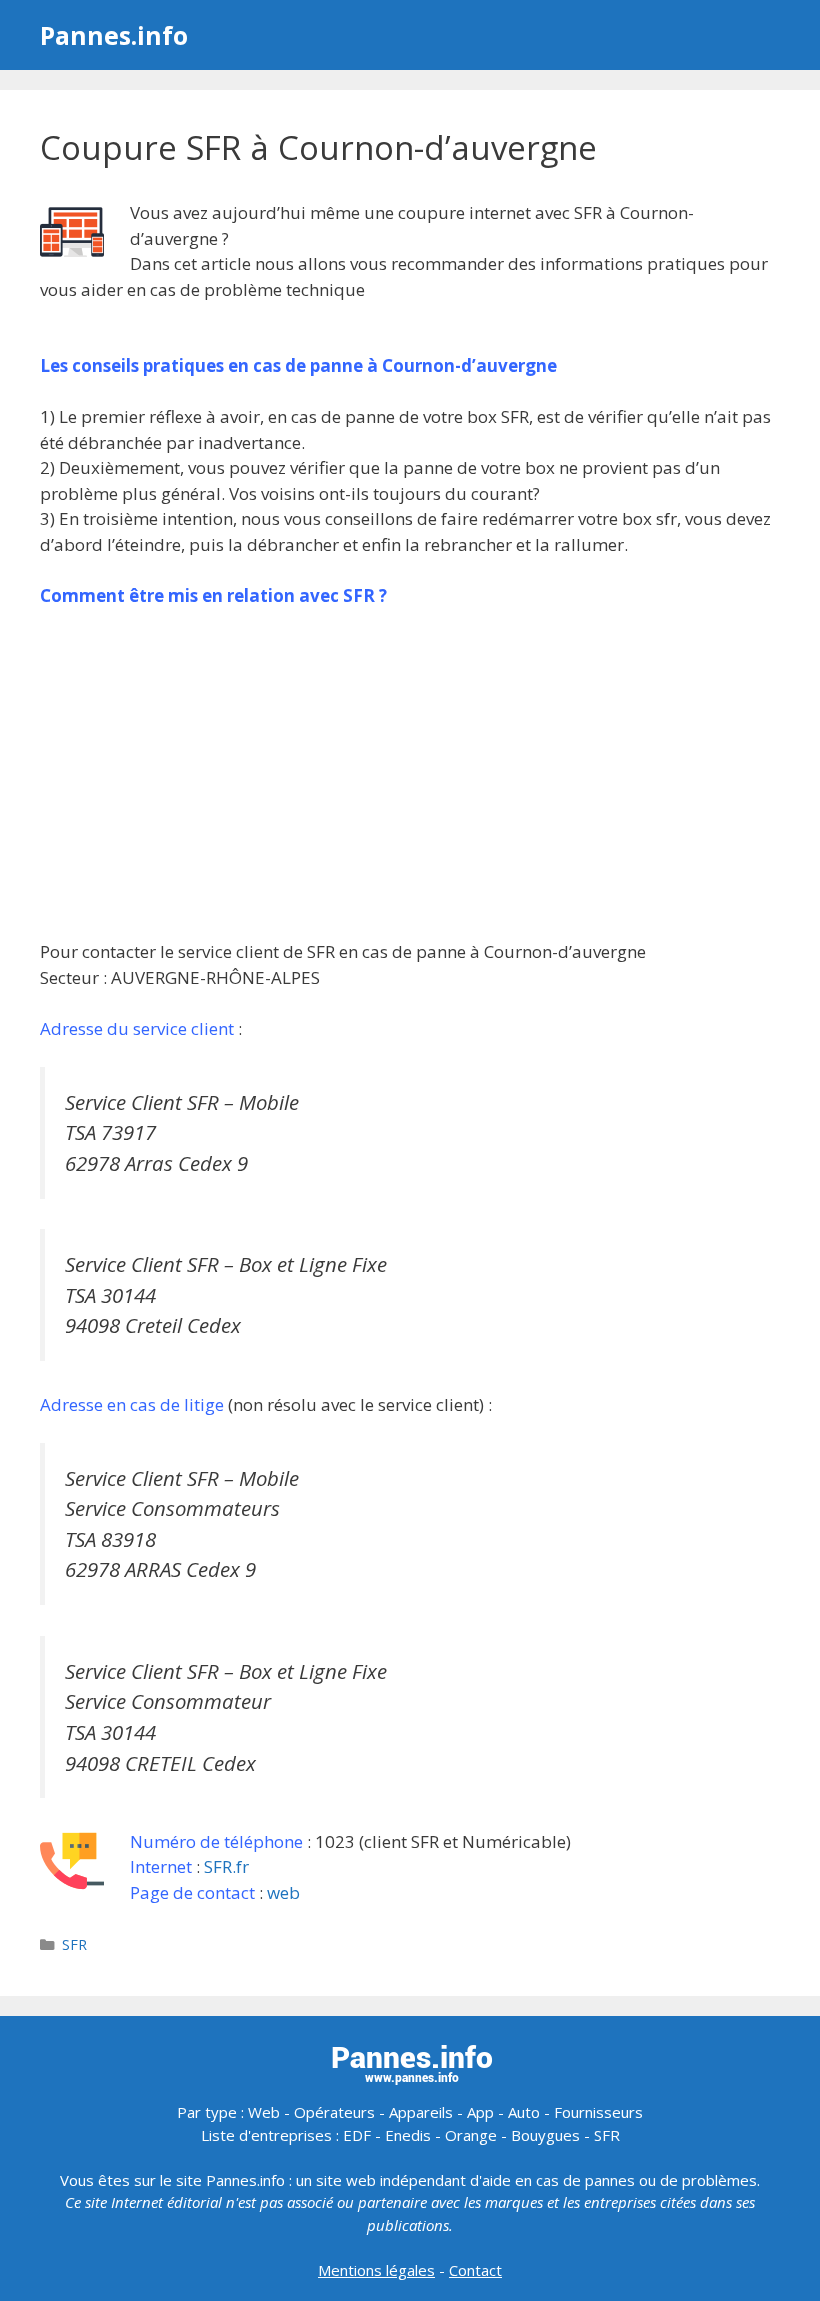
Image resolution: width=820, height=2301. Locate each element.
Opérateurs (334, 2112)
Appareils (421, 2112)
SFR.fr (226, 1866)
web (283, 1892)
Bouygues (545, 2135)
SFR (74, 1944)
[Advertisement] (410, 774)
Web (264, 2112)
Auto (524, 2112)
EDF (357, 2135)
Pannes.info (114, 35)
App (480, 2112)
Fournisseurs (598, 2112)
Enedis (408, 2135)
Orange (471, 2135)
